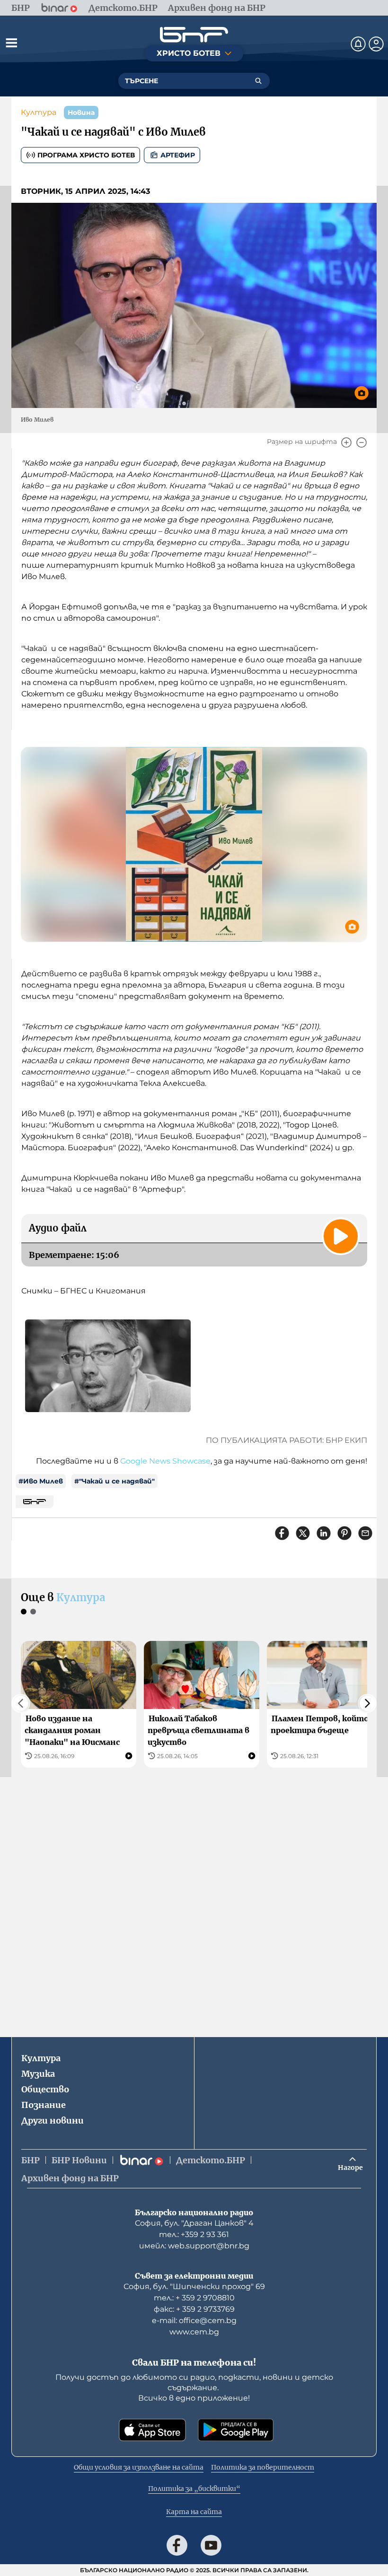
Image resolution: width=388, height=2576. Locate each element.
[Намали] (362, 442)
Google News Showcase (165, 1461)
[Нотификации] (358, 44)
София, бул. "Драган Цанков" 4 (194, 2223)
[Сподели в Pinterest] (344, 1533)
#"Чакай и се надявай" (115, 1481)
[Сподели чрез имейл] (365, 1533)
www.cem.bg (194, 2332)
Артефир (178, 155)
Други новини (53, 2121)
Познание (44, 2105)
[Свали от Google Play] (236, 2430)
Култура (39, 112)
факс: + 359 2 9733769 (194, 2309)
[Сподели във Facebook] (282, 1533)
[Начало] (194, 35)
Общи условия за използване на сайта (139, 2467)
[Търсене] (258, 81)
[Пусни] (341, 1236)
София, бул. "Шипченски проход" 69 (194, 2286)
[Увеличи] (346, 442)
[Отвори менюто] (11, 43)
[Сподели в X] (303, 1533)
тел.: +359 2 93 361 (194, 2234)
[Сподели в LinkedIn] (324, 1533)
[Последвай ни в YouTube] (211, 2545)
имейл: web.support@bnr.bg (194, 2246)
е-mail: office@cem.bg (194, 2320)
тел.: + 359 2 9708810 (194, 2298)
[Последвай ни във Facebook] (177, 2545)
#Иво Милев (41, 1481)
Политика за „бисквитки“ (194, 2489)
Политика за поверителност (263, 2467)
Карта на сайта (194, 2512)
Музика (38, 2074)
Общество (45, 2089)
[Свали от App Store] (152, 2430)
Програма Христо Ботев (86, 155)
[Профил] (376, 44)
